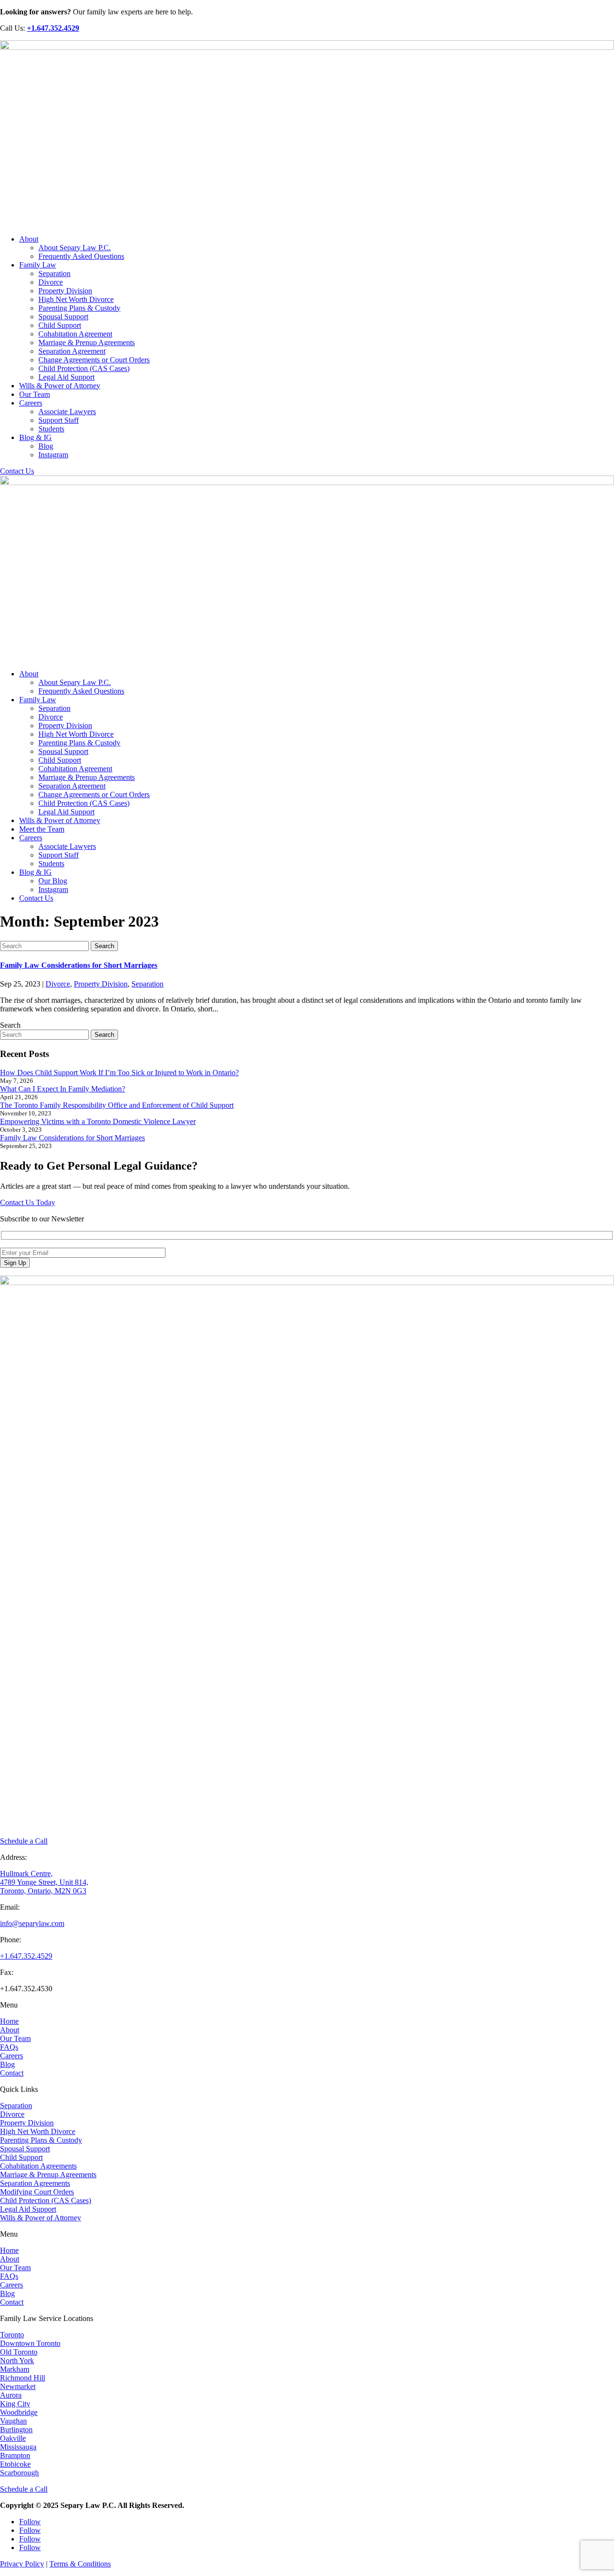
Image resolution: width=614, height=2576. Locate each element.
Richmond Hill (23, 2378)
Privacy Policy (22, 2564)
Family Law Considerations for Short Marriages (79, 965)
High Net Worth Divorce (76, 299)
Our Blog (53, 881)
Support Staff (59, 420)
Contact (12, 2073)
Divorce (51, 282)
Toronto (12, 2335)
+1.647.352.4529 (26, 1956)
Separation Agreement (72, 351)
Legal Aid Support (66, 377)
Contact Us (17, 471)
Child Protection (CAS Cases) (84, 368)
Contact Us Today (28, 1202)
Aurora (11, 2395)
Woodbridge (19, 2412)
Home (9, 2021)
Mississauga (18, 2447)
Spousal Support (63, 317)
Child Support (60, 325)
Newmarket (18, 2386)
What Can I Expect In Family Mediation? (63, 1089)
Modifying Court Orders (37, 2192)
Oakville (13, 2438)
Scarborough (19, 2473)
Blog (46, 446)
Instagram (53, 455)
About (29, 239)
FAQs (9, 2047)
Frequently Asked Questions (81, 256)
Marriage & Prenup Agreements (87, 342)
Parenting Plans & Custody (79, 308)
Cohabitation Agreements (38, 2166)
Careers (31, 403)
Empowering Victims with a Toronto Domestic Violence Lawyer (98, 1121)
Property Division (65, 291)
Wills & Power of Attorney (60, 386)
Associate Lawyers (67, 412)
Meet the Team (42, 829)
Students (51, 429)
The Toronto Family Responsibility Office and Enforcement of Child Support (117, 1105)
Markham (15, 2369)
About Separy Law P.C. (75, 248)
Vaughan (13, 2421)
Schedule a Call (24, 1841)
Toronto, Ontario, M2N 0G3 (43, 1891)
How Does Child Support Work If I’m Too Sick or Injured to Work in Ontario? (119, 1073)
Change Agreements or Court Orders (94, 360)
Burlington (16, 2430)
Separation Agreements (35, 2183)
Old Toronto (19, 2352)
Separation (54, 273)
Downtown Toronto (30, 2343)
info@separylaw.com (32, 1923)
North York (17, 2361)
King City (15, 2404)
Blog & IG (35, 437)
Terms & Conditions (80, 2564)
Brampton (15, 2455)
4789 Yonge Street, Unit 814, (44, 1882)
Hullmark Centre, (26, 1874)
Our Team (35, 394)
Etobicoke (15, 2464)
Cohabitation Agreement (75, 334)
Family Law (38, 265)
